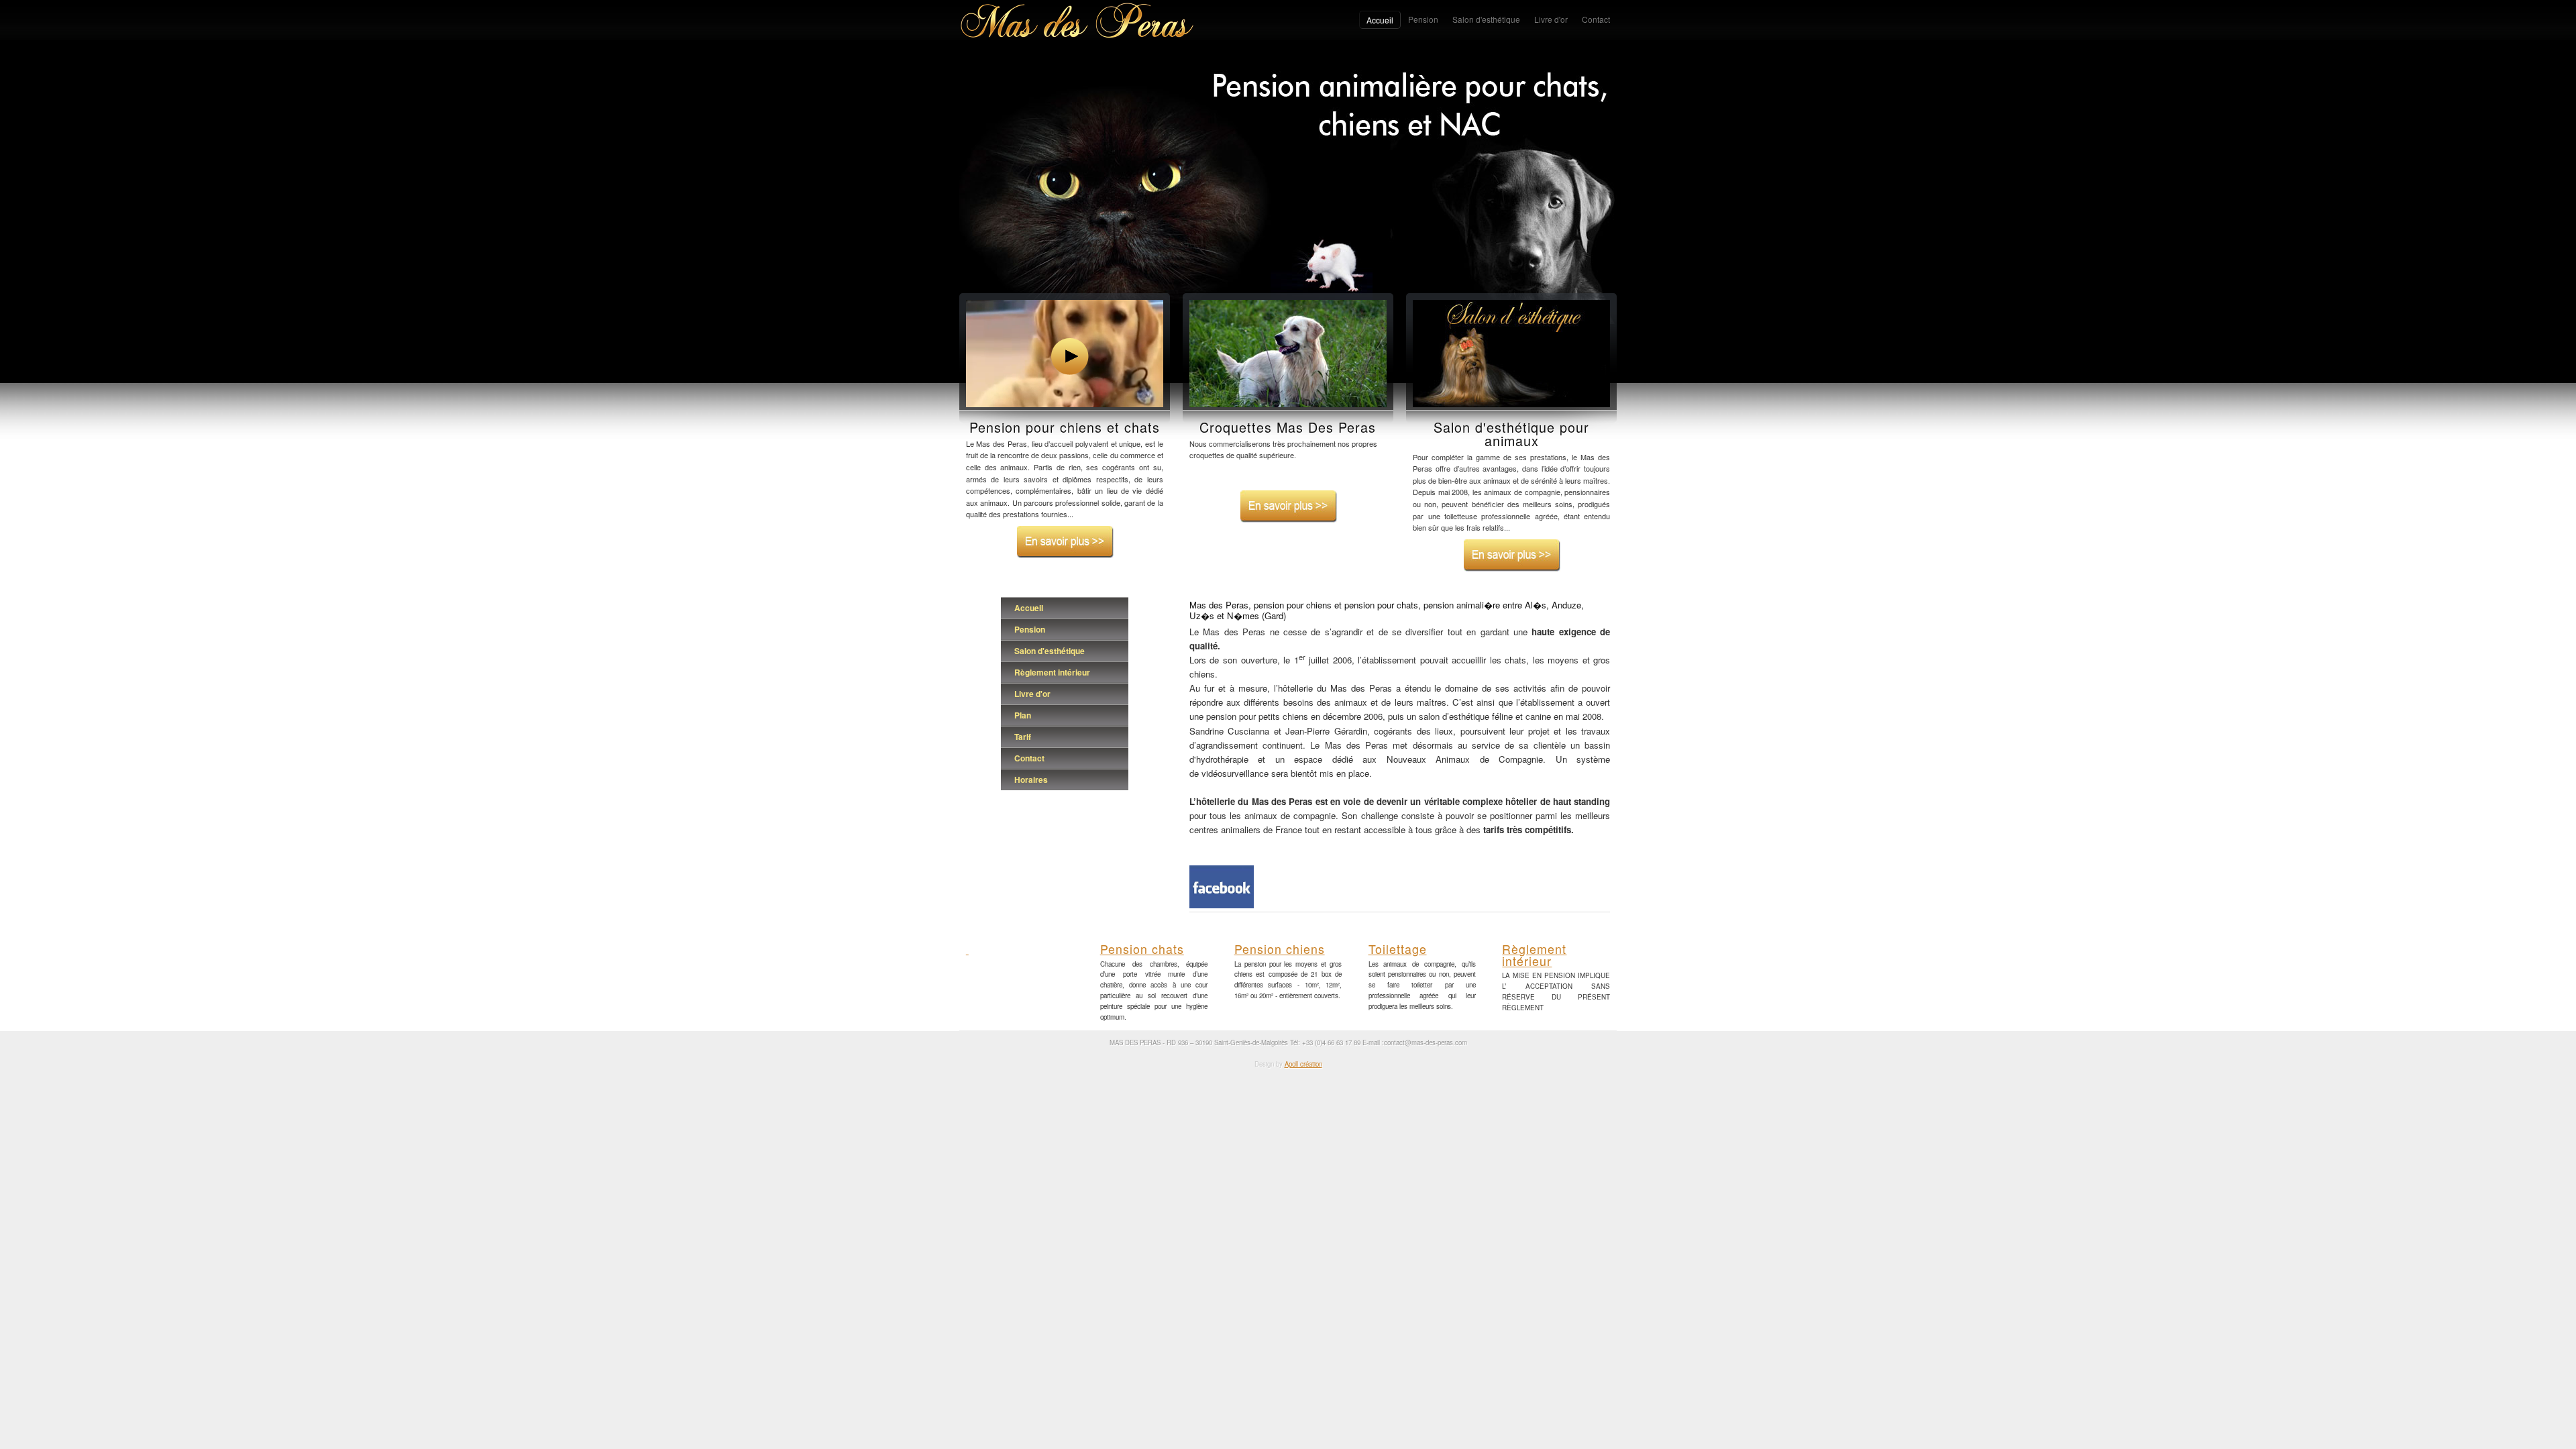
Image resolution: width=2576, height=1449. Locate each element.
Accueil (1029, 608)
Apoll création (1303, 1064)
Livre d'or (1032, 694)
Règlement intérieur (1052, 672)
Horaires (1031, 780)
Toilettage (1398, 949)
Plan (1023, 715)
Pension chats (1142, 949)
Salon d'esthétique (1050, 651)
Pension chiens (1280, 949)
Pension (1030, 629)
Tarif (1023, 737)
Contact (1029, 758)
